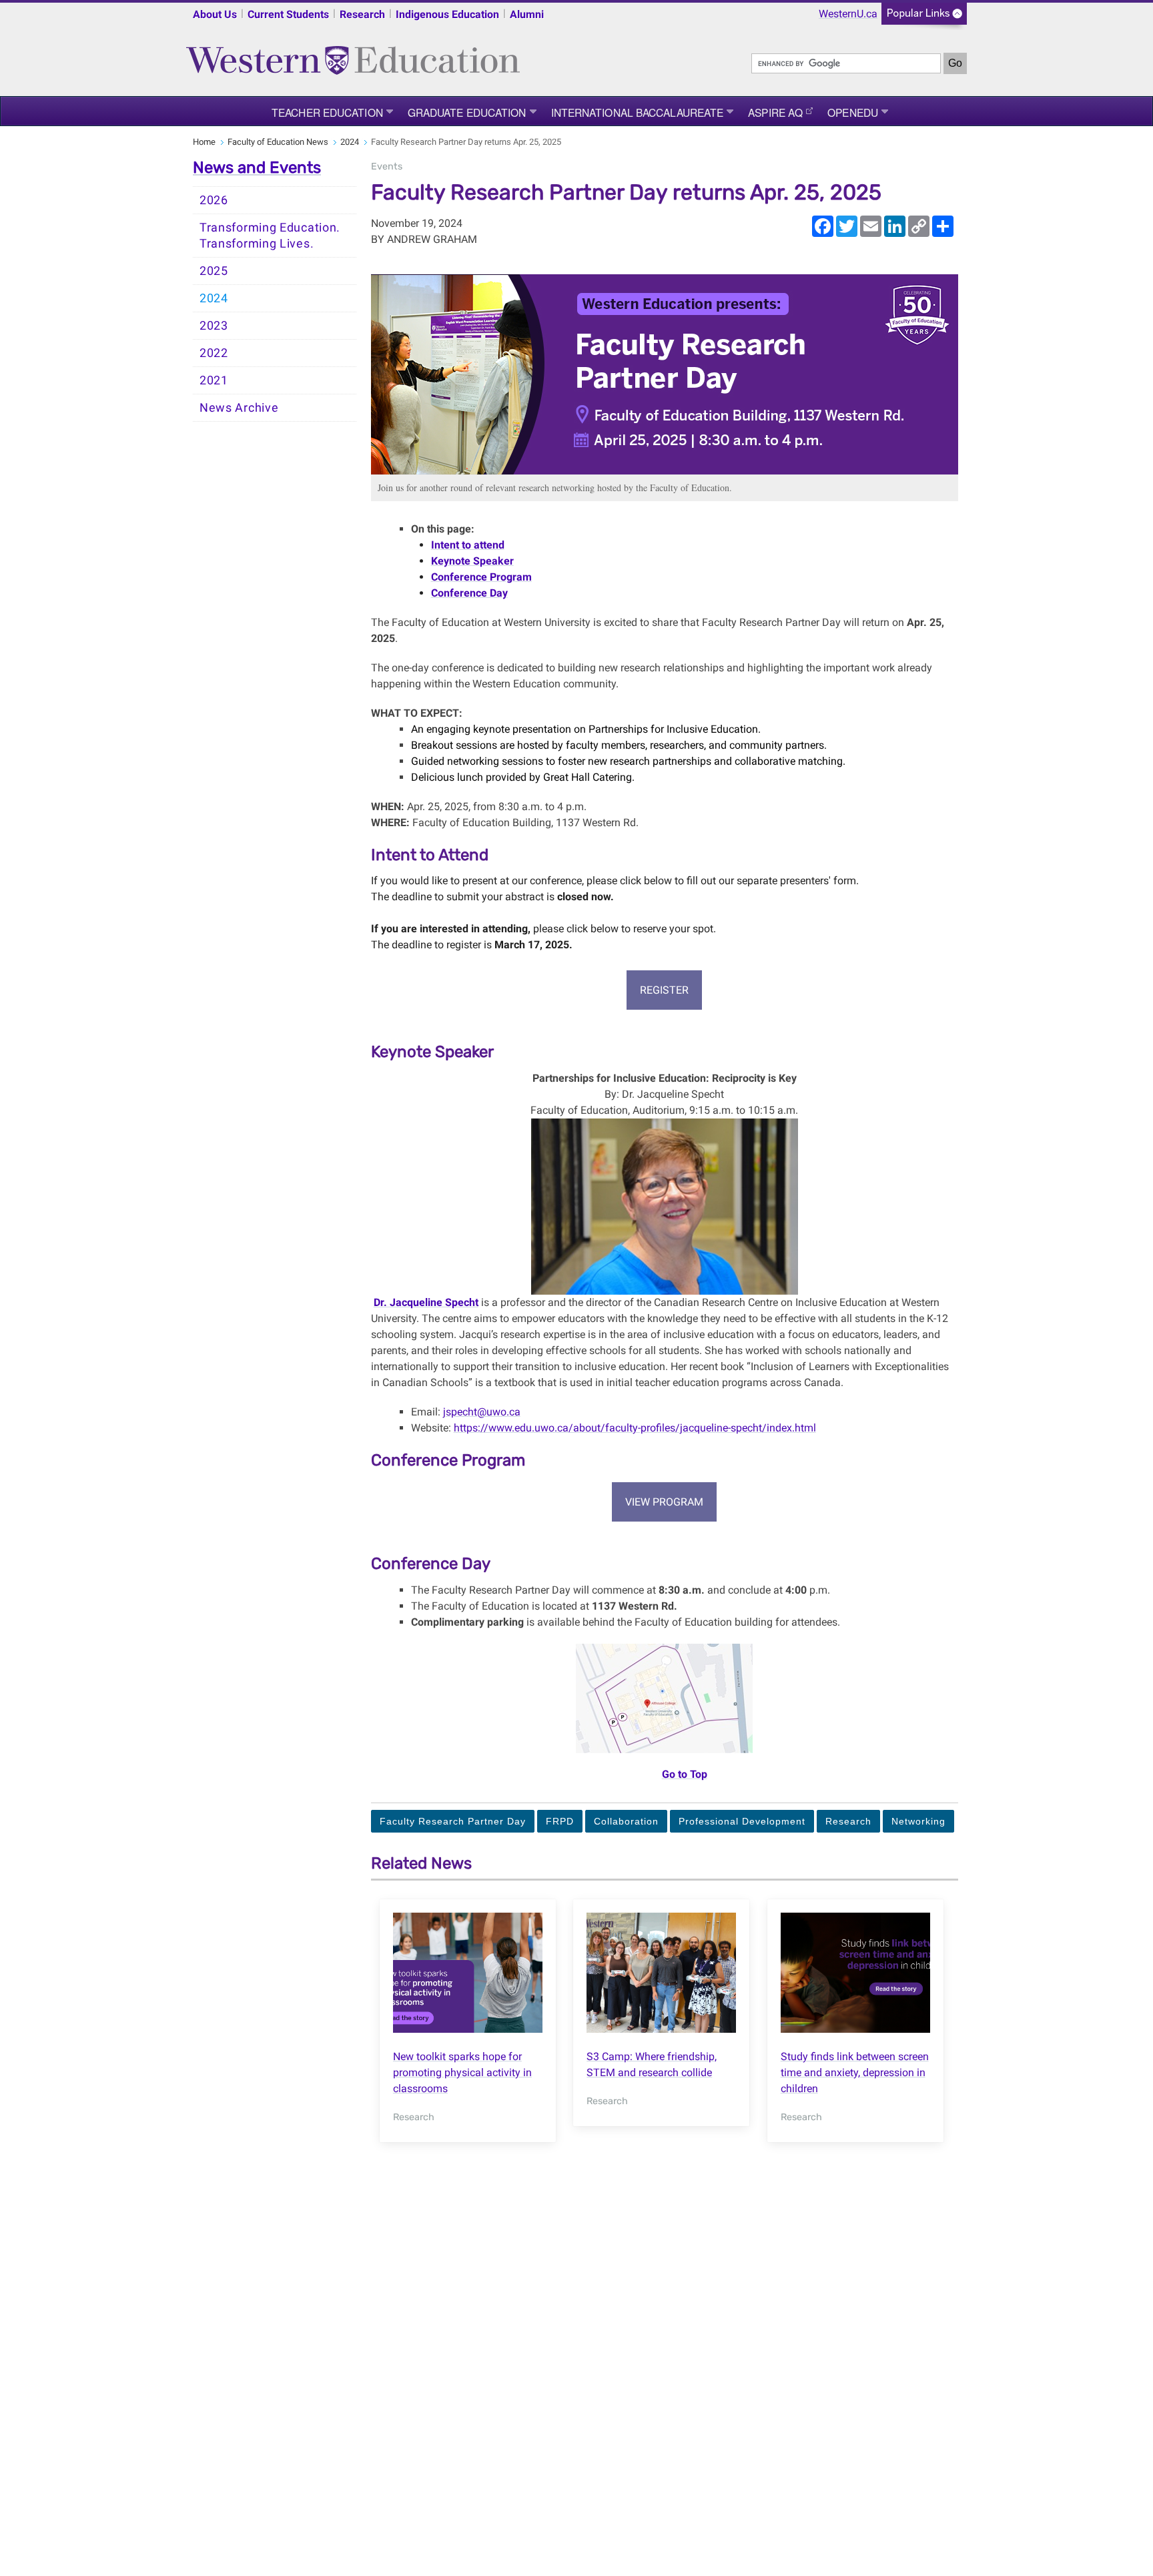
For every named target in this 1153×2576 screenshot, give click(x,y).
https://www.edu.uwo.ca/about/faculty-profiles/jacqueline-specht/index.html (635, 1428)
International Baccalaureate (638, 112)
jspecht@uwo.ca (482, 1412)
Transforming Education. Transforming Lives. (270, 236)
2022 (214, 353)
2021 (214, 380)
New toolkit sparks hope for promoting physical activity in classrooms (462, 2072)
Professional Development (742, 1821)
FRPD (560, 1821)
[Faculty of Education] (353, 54)
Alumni (527, 14)
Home (204, 142)
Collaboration (626, 1821)
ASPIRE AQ (775, 112)
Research (362, 14)
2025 (214, 271)
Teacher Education (327, 112)
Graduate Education (467, 112)
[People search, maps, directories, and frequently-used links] (924, 18)
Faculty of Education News (278, 142)
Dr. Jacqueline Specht (426, 1302)
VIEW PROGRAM (664, 1502)
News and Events (257, 168)
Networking (918, 1821)
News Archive (239, 408)
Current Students (288, 14)
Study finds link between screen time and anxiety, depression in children (855, 2072)
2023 (214, 326)
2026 (214, 200)
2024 (350, 142)
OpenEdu (853, 112)
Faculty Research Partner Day (453, 1821)
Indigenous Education (447, 14)
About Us (215, 14)
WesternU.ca (848, 14)
